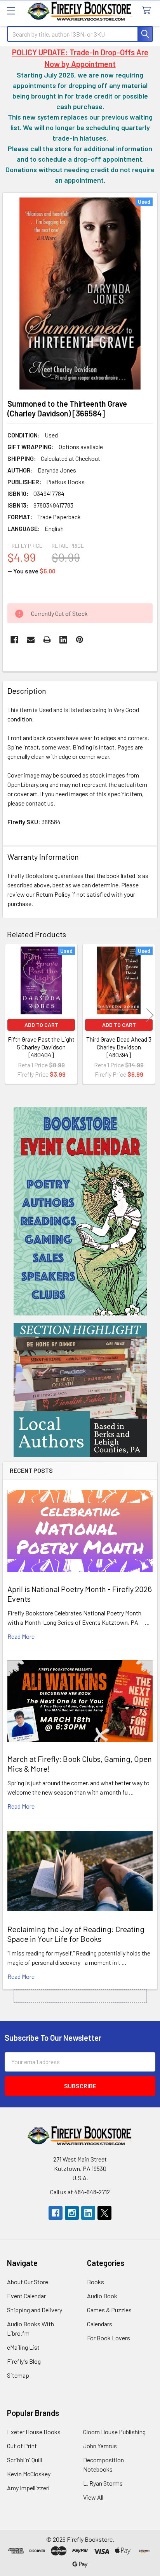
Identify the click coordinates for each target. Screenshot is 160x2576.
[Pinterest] (80, 640)
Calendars (100, 2324)
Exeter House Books (34, 2432)
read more (21, 1636)
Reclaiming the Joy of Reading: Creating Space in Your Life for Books (76, 1934)
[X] (104, 2213)
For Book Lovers (109, 2338)
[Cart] (148, 11)
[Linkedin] (63, 640)
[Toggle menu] (11, 11)
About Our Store (28, 2282)
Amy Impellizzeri (28, 2488)
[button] (80, 1211)
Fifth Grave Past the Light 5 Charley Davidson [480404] (41, 1047)
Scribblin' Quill (24, 2460)
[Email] (31, 640)
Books (96, 2282)
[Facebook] (14, 640)
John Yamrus (100, 2446)
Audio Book (102, 2296)
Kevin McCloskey (29, 2474)
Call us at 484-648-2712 (80, 2192)
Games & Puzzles (109, 2310)
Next (150, 1015)
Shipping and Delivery (35, 2310)
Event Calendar (26, 2296)
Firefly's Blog (24, 2361)
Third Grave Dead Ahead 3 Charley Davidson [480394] (119, 1047)
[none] (80, 294)
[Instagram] (72, 2213)
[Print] (47, 640)
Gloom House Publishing (114, 2432)
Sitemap (18, 2375)
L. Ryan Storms (103, 2483)
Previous (10, 1015)
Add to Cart (41, 1025)
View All (93, 2497)
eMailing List (23, 2347)
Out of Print (22, 2446)
